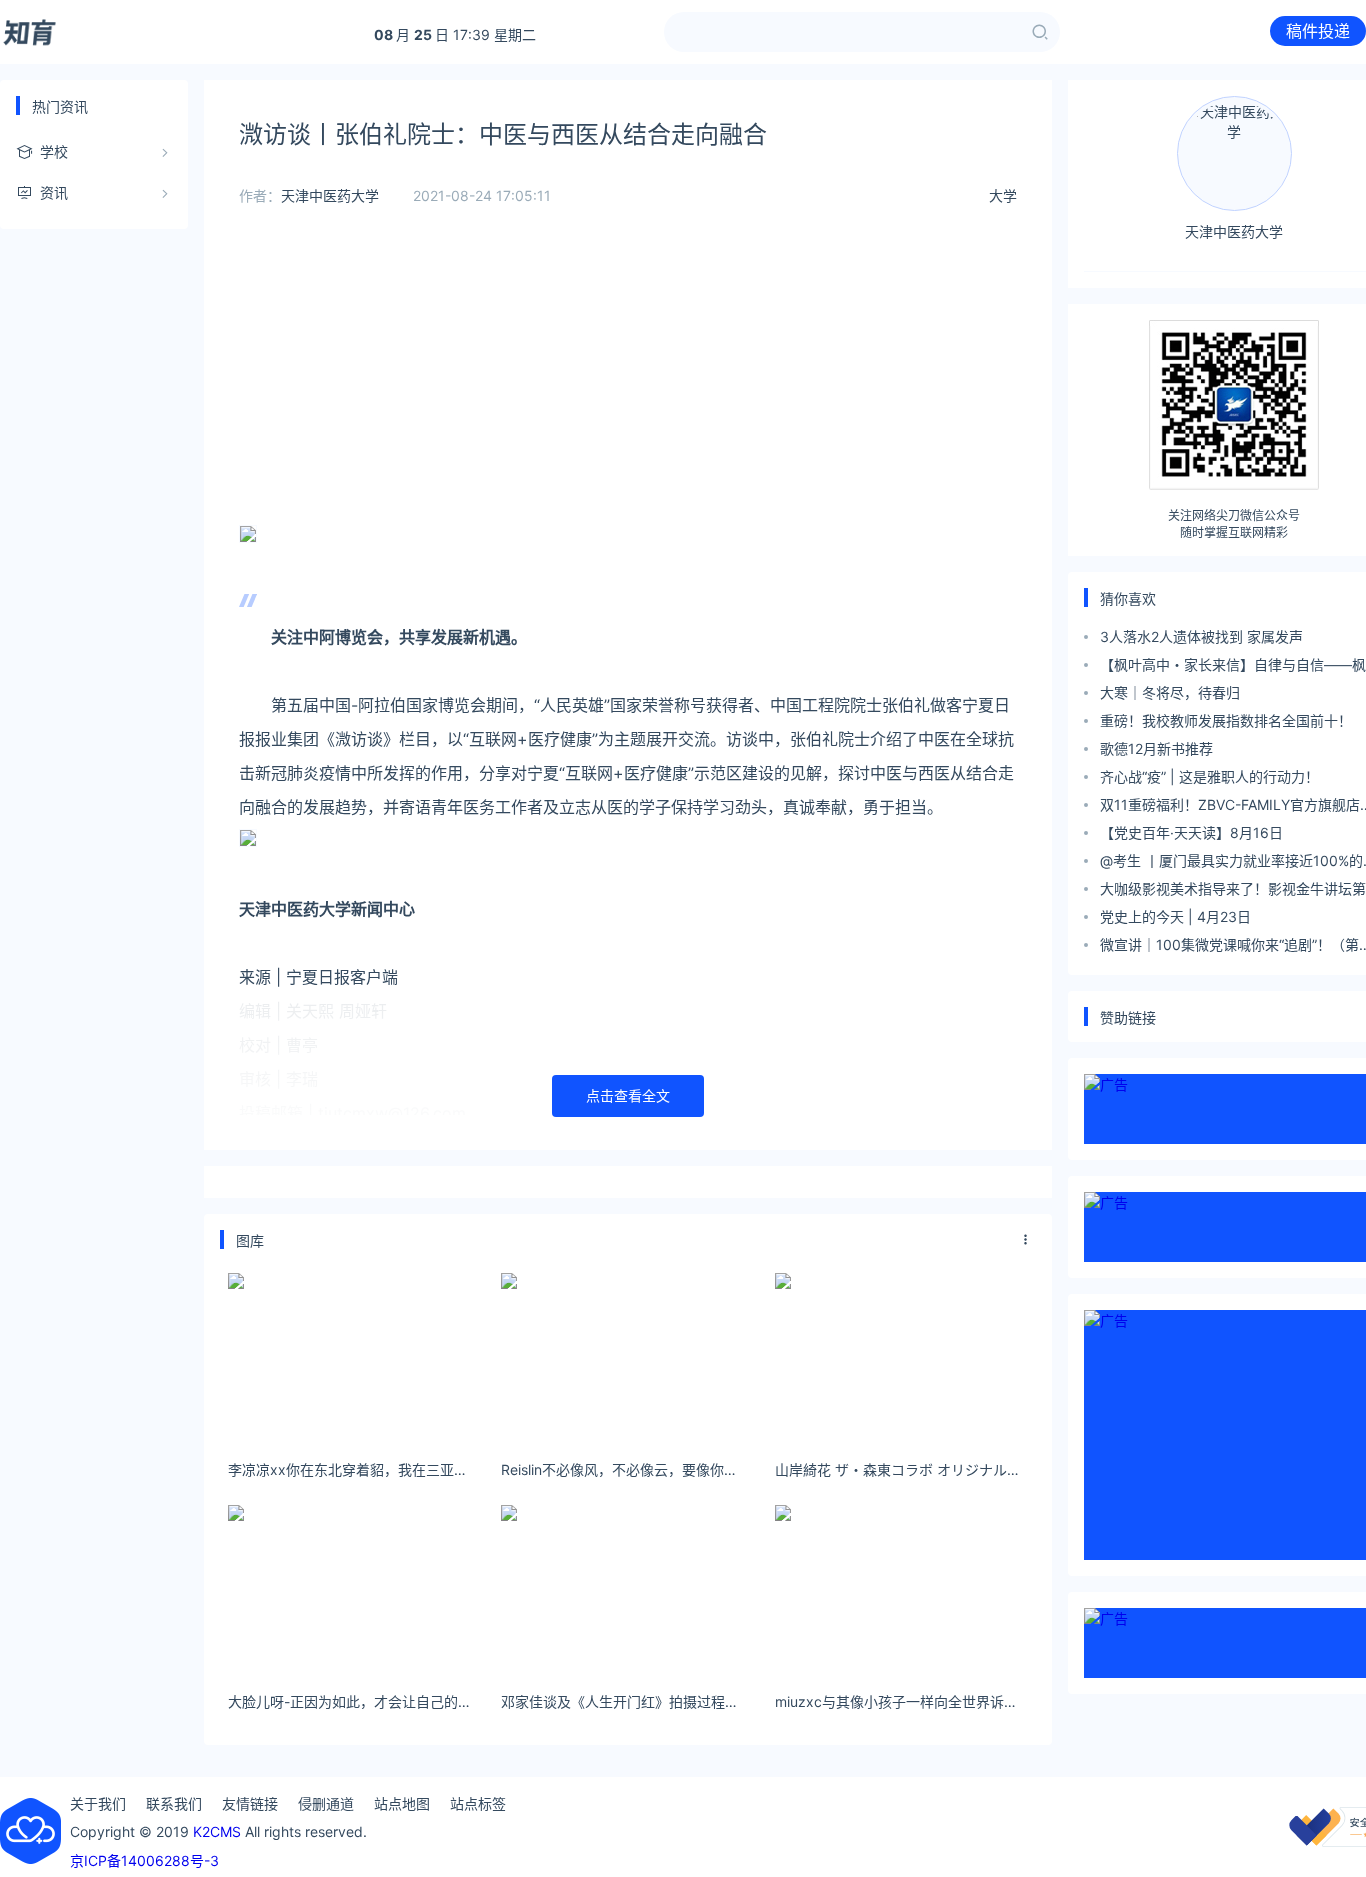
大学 (1003, 195)
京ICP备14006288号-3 (144, 1860)
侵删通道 (326, 1803)
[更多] (1026, 1240)
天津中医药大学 (330, 195)
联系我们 (174, 1803)
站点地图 (402, 1803)
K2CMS (217, 1831)
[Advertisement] (628, 380)
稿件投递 (1318, 31)
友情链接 (250, 1803)
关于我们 (98, 1803)
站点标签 (478, 1803)
